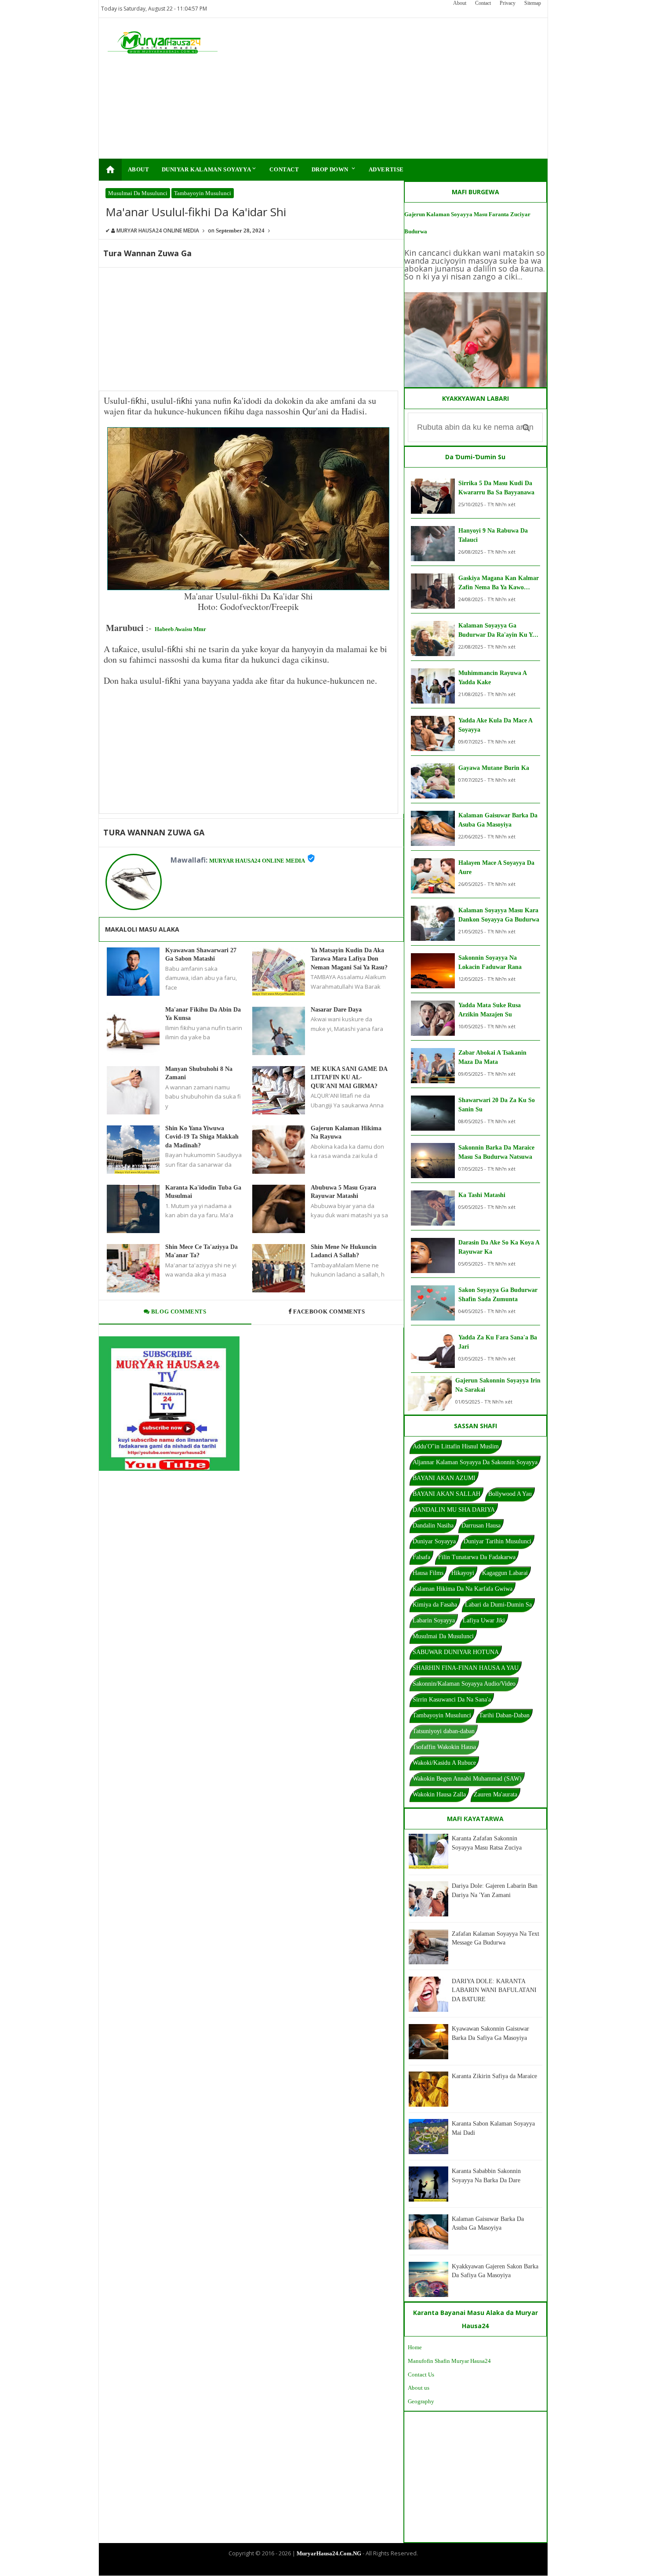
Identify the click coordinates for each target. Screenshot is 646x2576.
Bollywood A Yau (510, 1494)
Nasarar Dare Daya (336, 1010)
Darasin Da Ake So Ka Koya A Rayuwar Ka (499, 1247)
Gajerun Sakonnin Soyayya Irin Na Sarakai (498, 1385)
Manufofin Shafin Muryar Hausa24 (449, 2361)
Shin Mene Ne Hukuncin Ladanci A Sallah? (344, 1251)
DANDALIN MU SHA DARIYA (454, 1510)
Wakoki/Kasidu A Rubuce (444, 1763)
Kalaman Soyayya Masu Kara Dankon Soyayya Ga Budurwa (499, 915)
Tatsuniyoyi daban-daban (444, 1731)
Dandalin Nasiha (433, 1526)
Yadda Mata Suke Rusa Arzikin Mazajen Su (490, 1010)
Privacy (508, 3)
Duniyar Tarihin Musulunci (497, 1541)
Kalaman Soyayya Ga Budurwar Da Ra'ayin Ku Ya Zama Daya (497, 631)
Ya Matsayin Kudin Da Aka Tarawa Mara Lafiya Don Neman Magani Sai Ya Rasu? (349, 959)
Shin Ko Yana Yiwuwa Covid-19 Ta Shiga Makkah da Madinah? (202, 1137)
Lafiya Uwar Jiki (484, 1620)
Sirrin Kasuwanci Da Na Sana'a (452, 1700)
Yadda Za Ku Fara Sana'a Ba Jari (498, 1342)
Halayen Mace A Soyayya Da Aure (496, 867)
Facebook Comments (329, 1312)
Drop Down (334, 169)
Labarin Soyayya (434, 1620)
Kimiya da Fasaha (435, 1605)
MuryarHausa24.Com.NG (329, 2553)
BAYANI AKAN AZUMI (444, 1478)
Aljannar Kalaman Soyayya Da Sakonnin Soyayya (475, 1462)
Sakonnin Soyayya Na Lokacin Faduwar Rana (490, 962)
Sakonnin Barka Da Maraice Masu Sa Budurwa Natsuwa (496, 1152)
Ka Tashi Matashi (482, 1195)
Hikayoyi (463, 1573)
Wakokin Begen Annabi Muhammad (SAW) (467, 1779)
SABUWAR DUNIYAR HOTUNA (456, 1652)
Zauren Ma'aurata (495, 1794)
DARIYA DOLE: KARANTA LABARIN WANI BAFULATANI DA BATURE (494, 1990)
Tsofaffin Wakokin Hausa (444, 1747)
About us (419, 2388)
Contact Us (421, 2375)
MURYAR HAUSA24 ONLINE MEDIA (257, 861)
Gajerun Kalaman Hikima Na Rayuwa (346, 1133)
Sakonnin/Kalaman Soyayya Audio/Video (464, 1684)
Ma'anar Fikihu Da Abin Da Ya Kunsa (203, 1014)
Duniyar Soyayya (434, 1541)
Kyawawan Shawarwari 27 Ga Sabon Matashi (201, 955)
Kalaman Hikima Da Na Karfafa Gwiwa (463, 1589)
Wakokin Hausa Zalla (439, 1794)
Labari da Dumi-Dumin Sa (498, 1605)
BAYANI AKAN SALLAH (446, 1494)
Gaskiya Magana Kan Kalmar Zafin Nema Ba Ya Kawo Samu (499, 583)
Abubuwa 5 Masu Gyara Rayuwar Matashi (343, 1192)
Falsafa (421, 1557)
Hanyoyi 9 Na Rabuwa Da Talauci (493, 535)
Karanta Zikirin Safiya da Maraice (494, 2076)
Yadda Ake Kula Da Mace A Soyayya (495, 725)
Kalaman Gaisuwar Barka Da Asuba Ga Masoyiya (498, 820)
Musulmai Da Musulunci (138, 193)
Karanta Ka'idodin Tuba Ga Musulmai (203, 1192)
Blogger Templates (316, 2568)
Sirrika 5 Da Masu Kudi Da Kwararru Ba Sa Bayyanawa (496, 488)
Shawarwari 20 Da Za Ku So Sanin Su (497, 1105)
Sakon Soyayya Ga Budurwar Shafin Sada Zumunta (498, 1295)
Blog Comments (178, 1312)
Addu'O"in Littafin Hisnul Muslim (456, 1446)
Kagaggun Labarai (505, 1573)
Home (415, 2347)
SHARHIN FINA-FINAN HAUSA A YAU (466, 1668)
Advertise (386, 169)
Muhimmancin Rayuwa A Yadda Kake (492, 678)
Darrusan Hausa (481, 1526)
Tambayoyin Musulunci (203, 193)
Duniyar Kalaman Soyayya (210, 169)
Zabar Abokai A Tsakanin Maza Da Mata (492, 1057)
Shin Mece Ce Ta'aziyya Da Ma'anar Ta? (201, 1251)
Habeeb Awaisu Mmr (180, 629)
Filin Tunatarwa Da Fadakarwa (477, 1557)
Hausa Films (428, 1573)
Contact (483, 3)
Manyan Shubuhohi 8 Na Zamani (199, 1073)
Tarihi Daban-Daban (504, 1715)
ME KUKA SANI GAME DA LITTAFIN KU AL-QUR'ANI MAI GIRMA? (349, 1078)
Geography (421, 2401)
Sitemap (533, 3)
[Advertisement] (379, 88)
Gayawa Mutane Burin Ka (494, 768)
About (460, 3)
